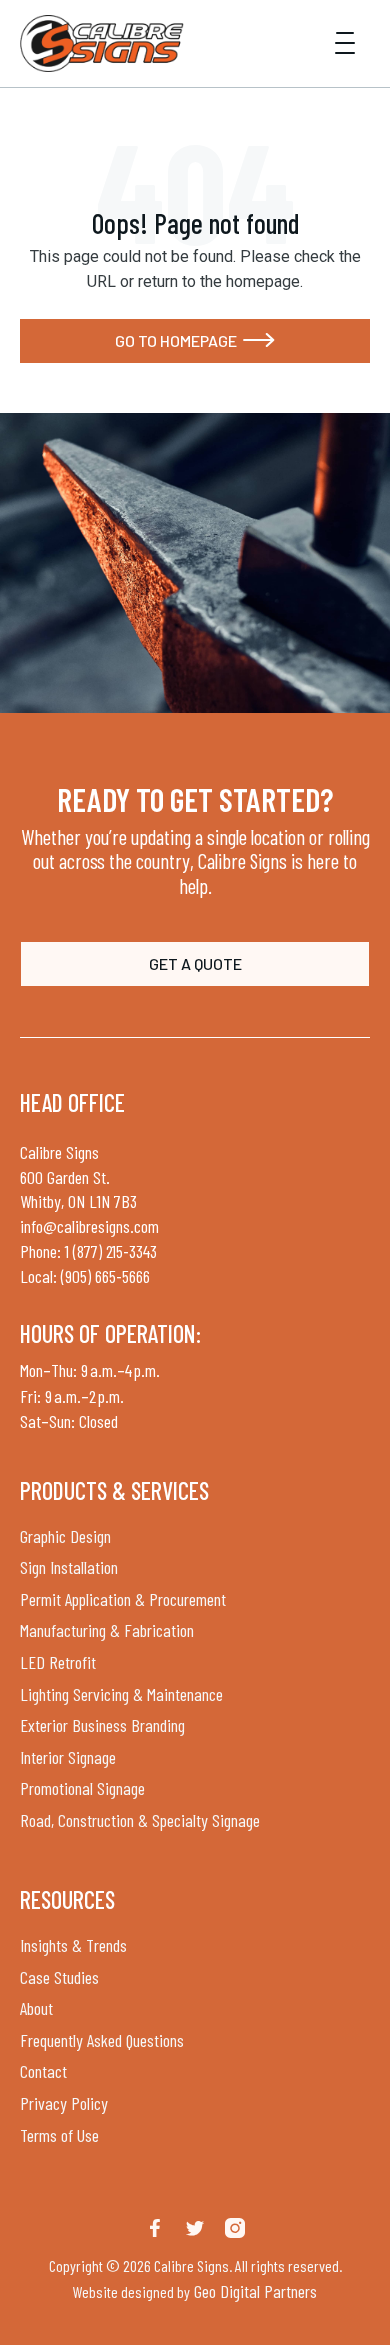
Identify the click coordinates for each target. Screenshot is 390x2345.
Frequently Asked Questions (102, 2040)
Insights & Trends (73, 1945)
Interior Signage (68, 1757)
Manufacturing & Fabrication (107, 1630)
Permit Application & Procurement (123, 1599)
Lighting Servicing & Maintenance (121, 1694)
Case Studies (59, 1977)
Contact (43, 2071)
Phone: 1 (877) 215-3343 (88, 1251)
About (36, 2008)
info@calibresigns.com (89, 1226)
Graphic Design (65, 1536)
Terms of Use (59, 2135)
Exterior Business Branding (102, 1725)
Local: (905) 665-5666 (85, 1276)
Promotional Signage (82, 1788)
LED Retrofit (58, 1662)
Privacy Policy (64, 2103)
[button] (345, 43)
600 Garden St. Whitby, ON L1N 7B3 (78, 1189)
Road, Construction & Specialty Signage (140, 1820)
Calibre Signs (59, 1152)
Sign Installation (69, 1567)
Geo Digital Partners (253, 2291)
